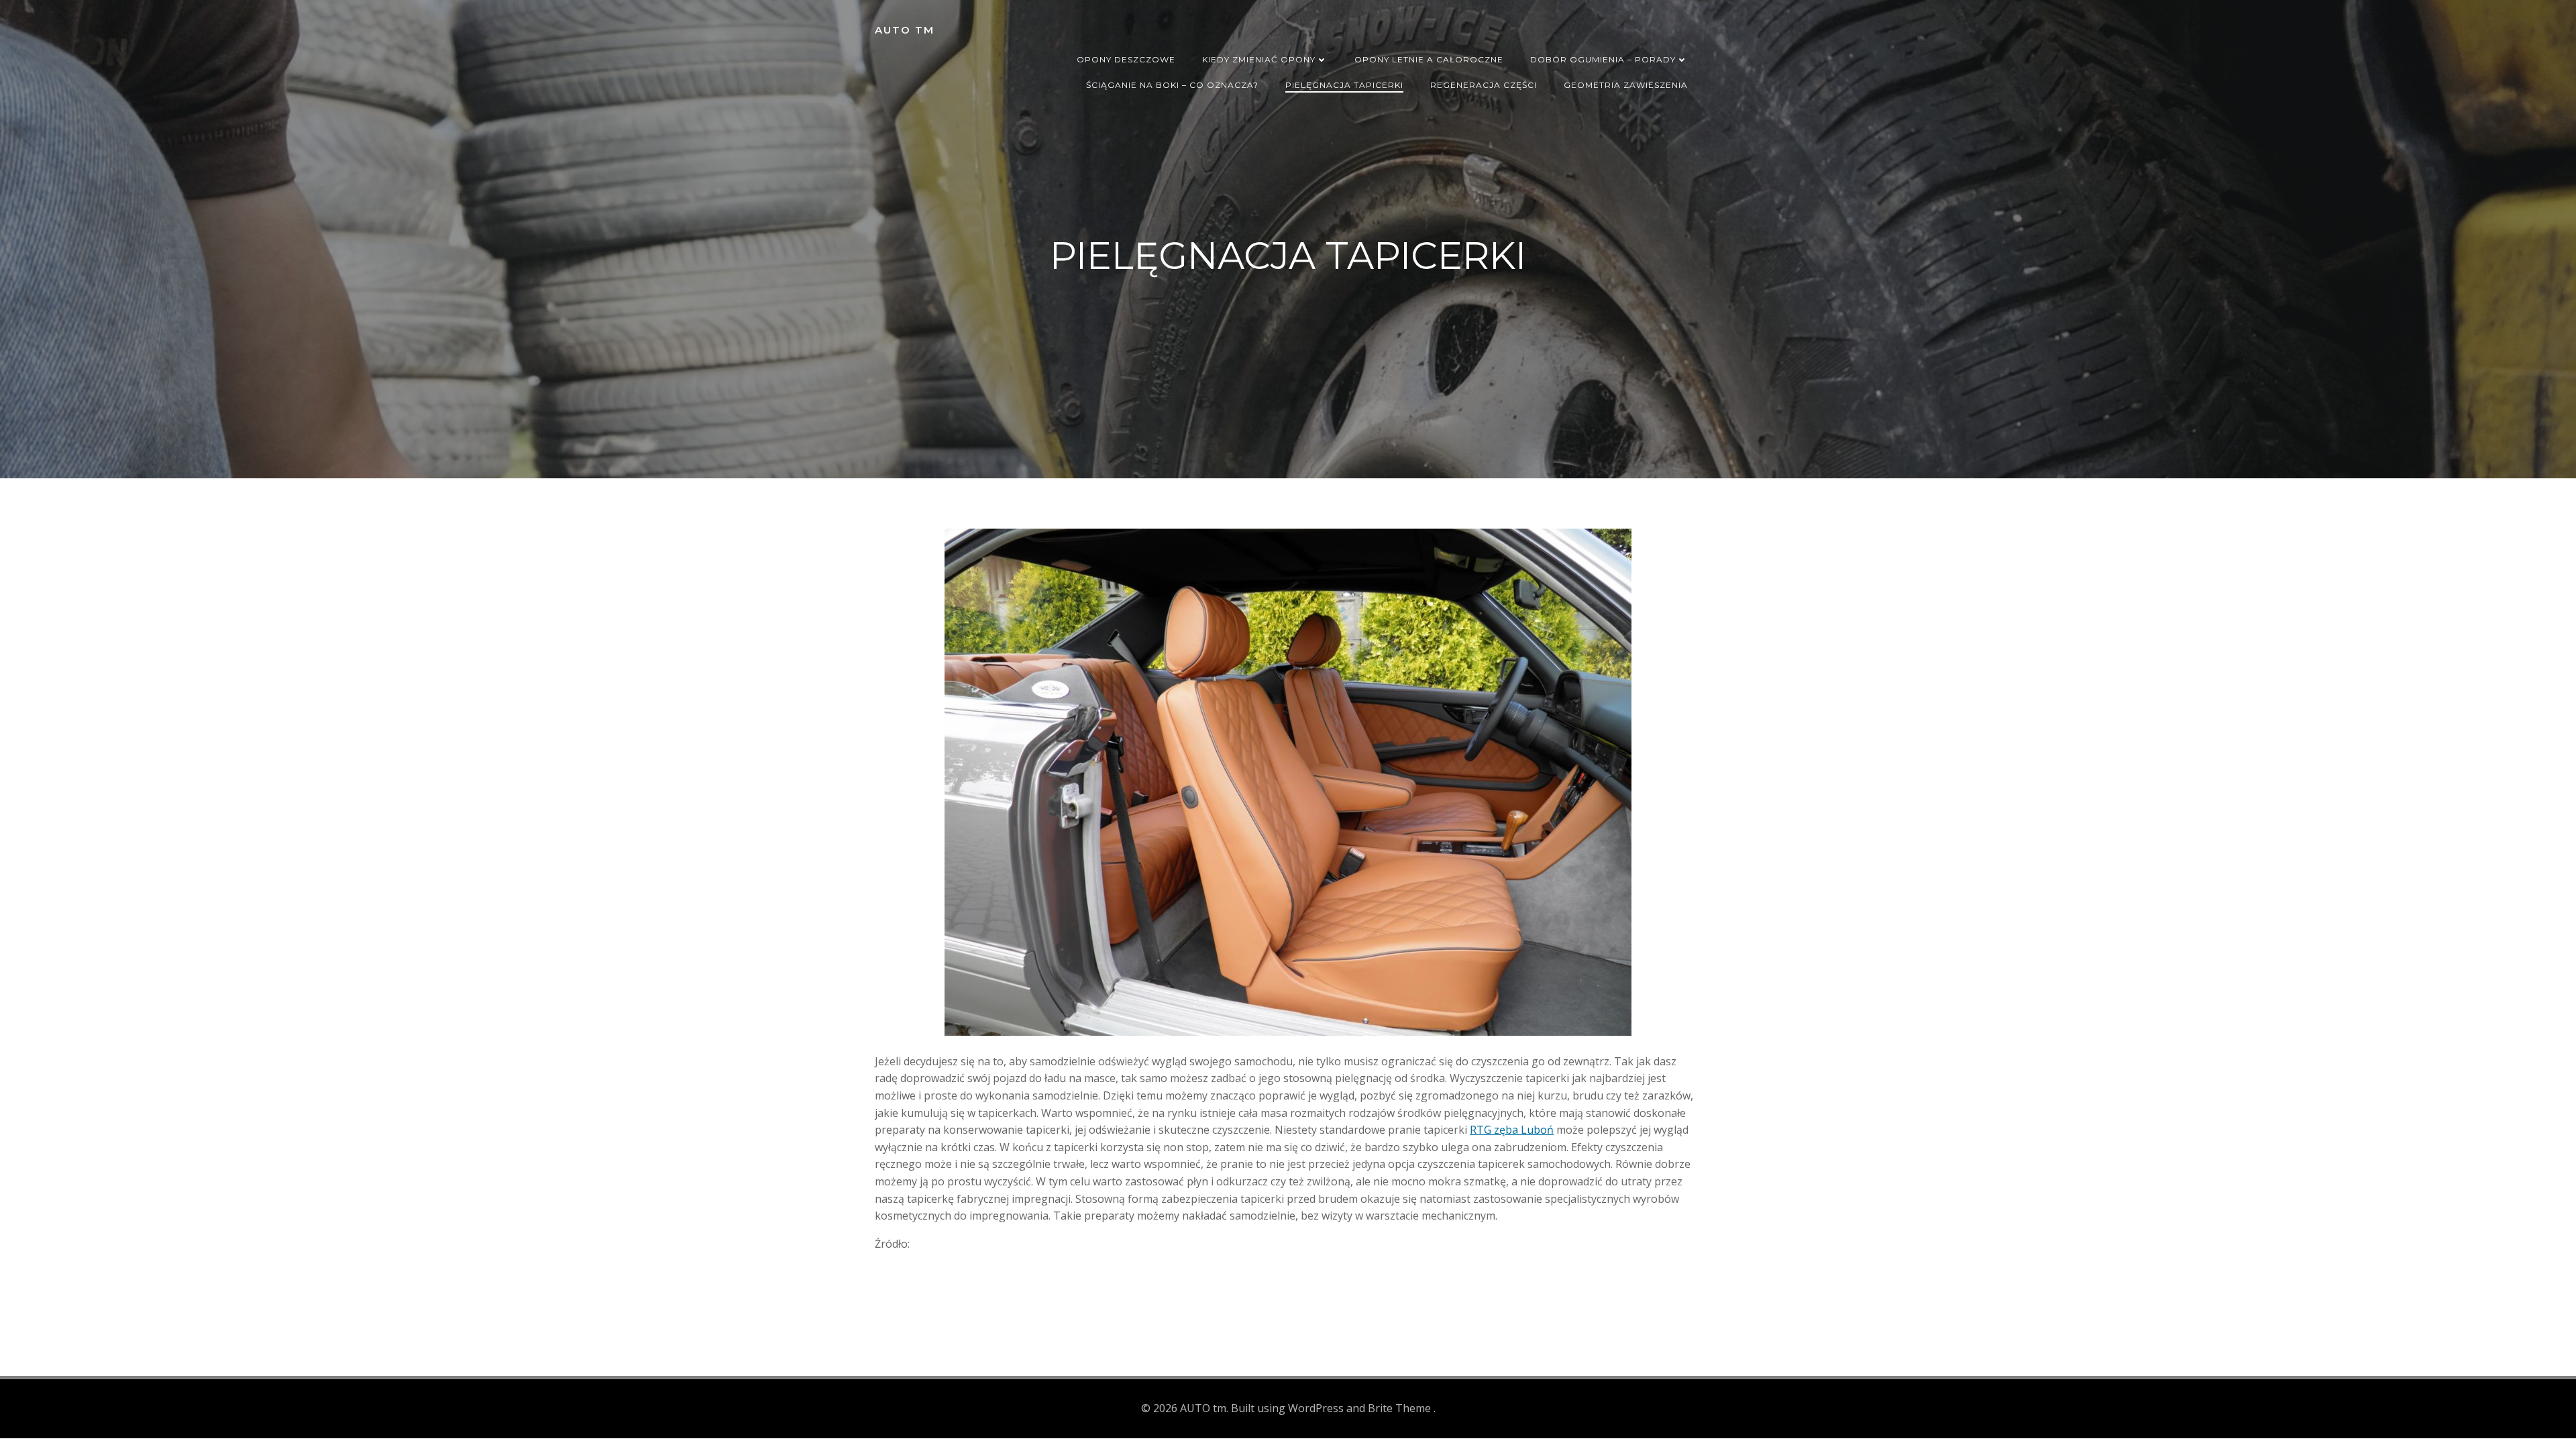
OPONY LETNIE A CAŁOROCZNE (1429, 59)
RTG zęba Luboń (1512, 1130)
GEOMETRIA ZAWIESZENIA (1626, 85)
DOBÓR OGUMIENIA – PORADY (1603, 59)
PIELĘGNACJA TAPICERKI (1344, 85)
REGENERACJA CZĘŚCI (1484, 85)
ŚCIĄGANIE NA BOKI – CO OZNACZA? (1172, 85)
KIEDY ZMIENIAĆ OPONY (1259, 59)
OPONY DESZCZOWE (1126, 59)
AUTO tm (905, 30)
